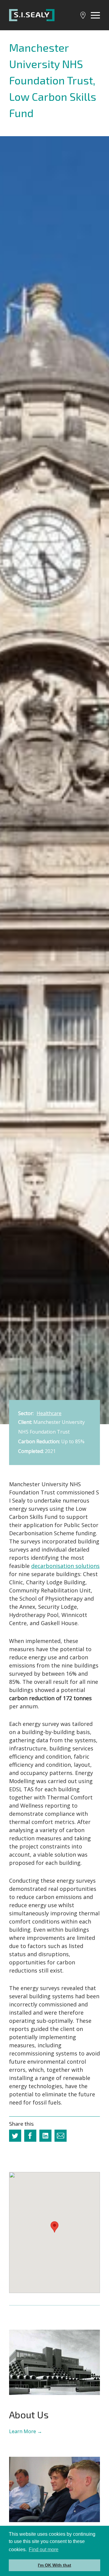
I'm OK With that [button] (54, 2565)
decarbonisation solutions (65, 1566)
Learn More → (26, 2431)
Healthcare (49, 1413)
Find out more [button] (44, 2550)
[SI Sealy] (32, 15)
